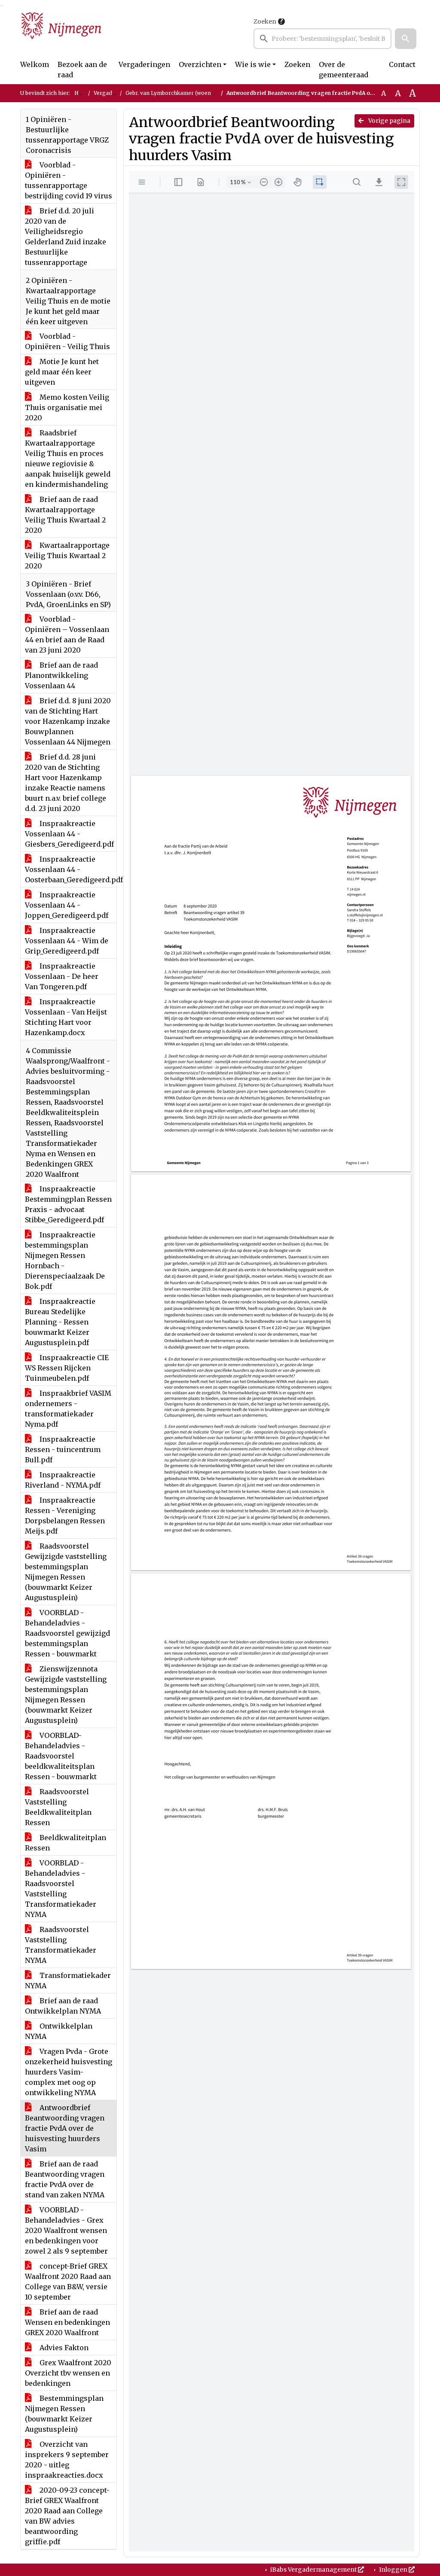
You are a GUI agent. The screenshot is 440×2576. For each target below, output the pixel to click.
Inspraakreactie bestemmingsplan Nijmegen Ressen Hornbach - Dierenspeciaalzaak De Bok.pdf (65, 1261)
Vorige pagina (389, 121)
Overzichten (200, 64)
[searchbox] (322, 39)
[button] (406, 39)
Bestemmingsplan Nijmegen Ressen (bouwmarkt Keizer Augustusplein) (64, 2414)
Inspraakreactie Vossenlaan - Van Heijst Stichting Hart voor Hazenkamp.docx (66, 1017)
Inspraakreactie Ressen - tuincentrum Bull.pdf (63, 1449)
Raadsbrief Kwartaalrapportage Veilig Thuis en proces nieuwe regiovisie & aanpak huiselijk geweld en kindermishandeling (68, 459)
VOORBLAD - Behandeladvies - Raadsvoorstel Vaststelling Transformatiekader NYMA (61, 1889)
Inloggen (393, 2570)
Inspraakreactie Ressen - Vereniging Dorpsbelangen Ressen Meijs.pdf (65, 1516)
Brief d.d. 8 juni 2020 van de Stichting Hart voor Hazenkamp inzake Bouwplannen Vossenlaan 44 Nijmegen (68, 721)
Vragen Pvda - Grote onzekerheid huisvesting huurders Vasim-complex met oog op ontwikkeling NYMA (69, 2072)
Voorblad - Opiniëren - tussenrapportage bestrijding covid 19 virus (69, 180)
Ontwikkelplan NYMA (59, 2031)
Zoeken (265, 21)
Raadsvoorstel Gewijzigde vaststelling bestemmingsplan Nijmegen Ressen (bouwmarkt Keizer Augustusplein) (66, 1572)
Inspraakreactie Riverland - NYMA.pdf (63, 1480)
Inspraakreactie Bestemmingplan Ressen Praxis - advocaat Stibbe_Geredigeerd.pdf (68, 1204)
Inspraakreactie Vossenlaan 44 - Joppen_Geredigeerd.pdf (67, 905)
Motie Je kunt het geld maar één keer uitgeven (62, 372)
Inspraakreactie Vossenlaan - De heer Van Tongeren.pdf (62, 976)
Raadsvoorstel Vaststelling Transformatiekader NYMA (61, 1945)
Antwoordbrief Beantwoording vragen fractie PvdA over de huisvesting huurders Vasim (65, 2128)
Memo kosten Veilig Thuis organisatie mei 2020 (67, 407)
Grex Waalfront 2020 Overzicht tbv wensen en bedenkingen (68, 2373)
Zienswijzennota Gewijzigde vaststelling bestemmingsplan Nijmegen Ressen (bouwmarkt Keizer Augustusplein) (66, 1695)
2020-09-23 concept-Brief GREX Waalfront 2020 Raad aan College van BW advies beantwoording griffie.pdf (67, 2516)
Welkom (35, 64)
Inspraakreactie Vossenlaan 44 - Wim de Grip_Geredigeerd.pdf (67, 941)
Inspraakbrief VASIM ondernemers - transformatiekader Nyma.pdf (68, 1409)
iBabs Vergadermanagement (313, 2570)
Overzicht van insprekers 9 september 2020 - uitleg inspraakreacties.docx (67, 2460)
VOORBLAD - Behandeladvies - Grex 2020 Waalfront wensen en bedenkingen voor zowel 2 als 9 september (66, 2230)
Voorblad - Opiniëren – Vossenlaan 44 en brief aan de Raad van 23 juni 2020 (67, 635)
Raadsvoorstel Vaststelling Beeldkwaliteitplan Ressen (58, 1807)
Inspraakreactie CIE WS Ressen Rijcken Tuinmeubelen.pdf (67, 1368)
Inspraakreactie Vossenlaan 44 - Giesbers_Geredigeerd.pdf (69, 834)
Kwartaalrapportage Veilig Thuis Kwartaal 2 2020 (67, 556)
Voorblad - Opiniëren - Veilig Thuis (67, 341)
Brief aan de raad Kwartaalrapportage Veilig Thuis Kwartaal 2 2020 (65, 515)
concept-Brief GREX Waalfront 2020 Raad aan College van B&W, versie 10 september (68, 2281)
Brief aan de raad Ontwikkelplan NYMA (63, 2006)
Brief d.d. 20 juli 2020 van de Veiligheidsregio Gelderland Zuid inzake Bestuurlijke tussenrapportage (66, 237)
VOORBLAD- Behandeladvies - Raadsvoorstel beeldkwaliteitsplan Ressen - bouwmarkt (61, 1756)
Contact (402, 64)
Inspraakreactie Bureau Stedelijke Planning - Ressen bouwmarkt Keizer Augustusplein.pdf (60, 1322)
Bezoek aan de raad (82, 70)
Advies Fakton (63, 2348)
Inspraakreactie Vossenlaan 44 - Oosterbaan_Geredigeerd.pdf (71, 869)
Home (82, 93)
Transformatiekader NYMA (68, 1981)
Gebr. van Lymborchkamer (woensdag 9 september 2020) (199, 93)
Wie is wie (253, 64)
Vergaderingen (144, 64)
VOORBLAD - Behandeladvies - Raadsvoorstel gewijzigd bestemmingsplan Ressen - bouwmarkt (67, 1633)
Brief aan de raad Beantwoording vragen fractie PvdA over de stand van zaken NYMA (65, 2179)
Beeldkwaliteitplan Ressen (66, 1843)
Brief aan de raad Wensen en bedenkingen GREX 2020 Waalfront (67, 2322)
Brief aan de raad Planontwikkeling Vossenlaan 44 (61, 675)
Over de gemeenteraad (344, 70)
